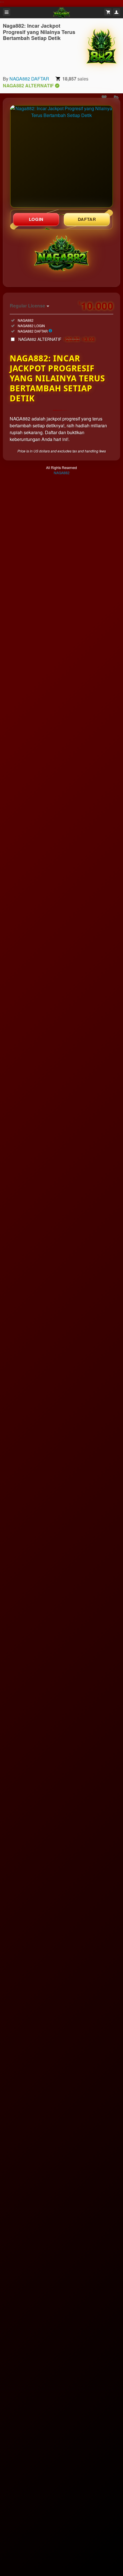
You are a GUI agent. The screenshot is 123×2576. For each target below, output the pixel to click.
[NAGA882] (102, 47)
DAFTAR (87, 219)
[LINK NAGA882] (61, 156)
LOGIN (36, 219)
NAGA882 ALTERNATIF (57, 339)
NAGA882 (62, 473)
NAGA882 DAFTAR (29, 79)
